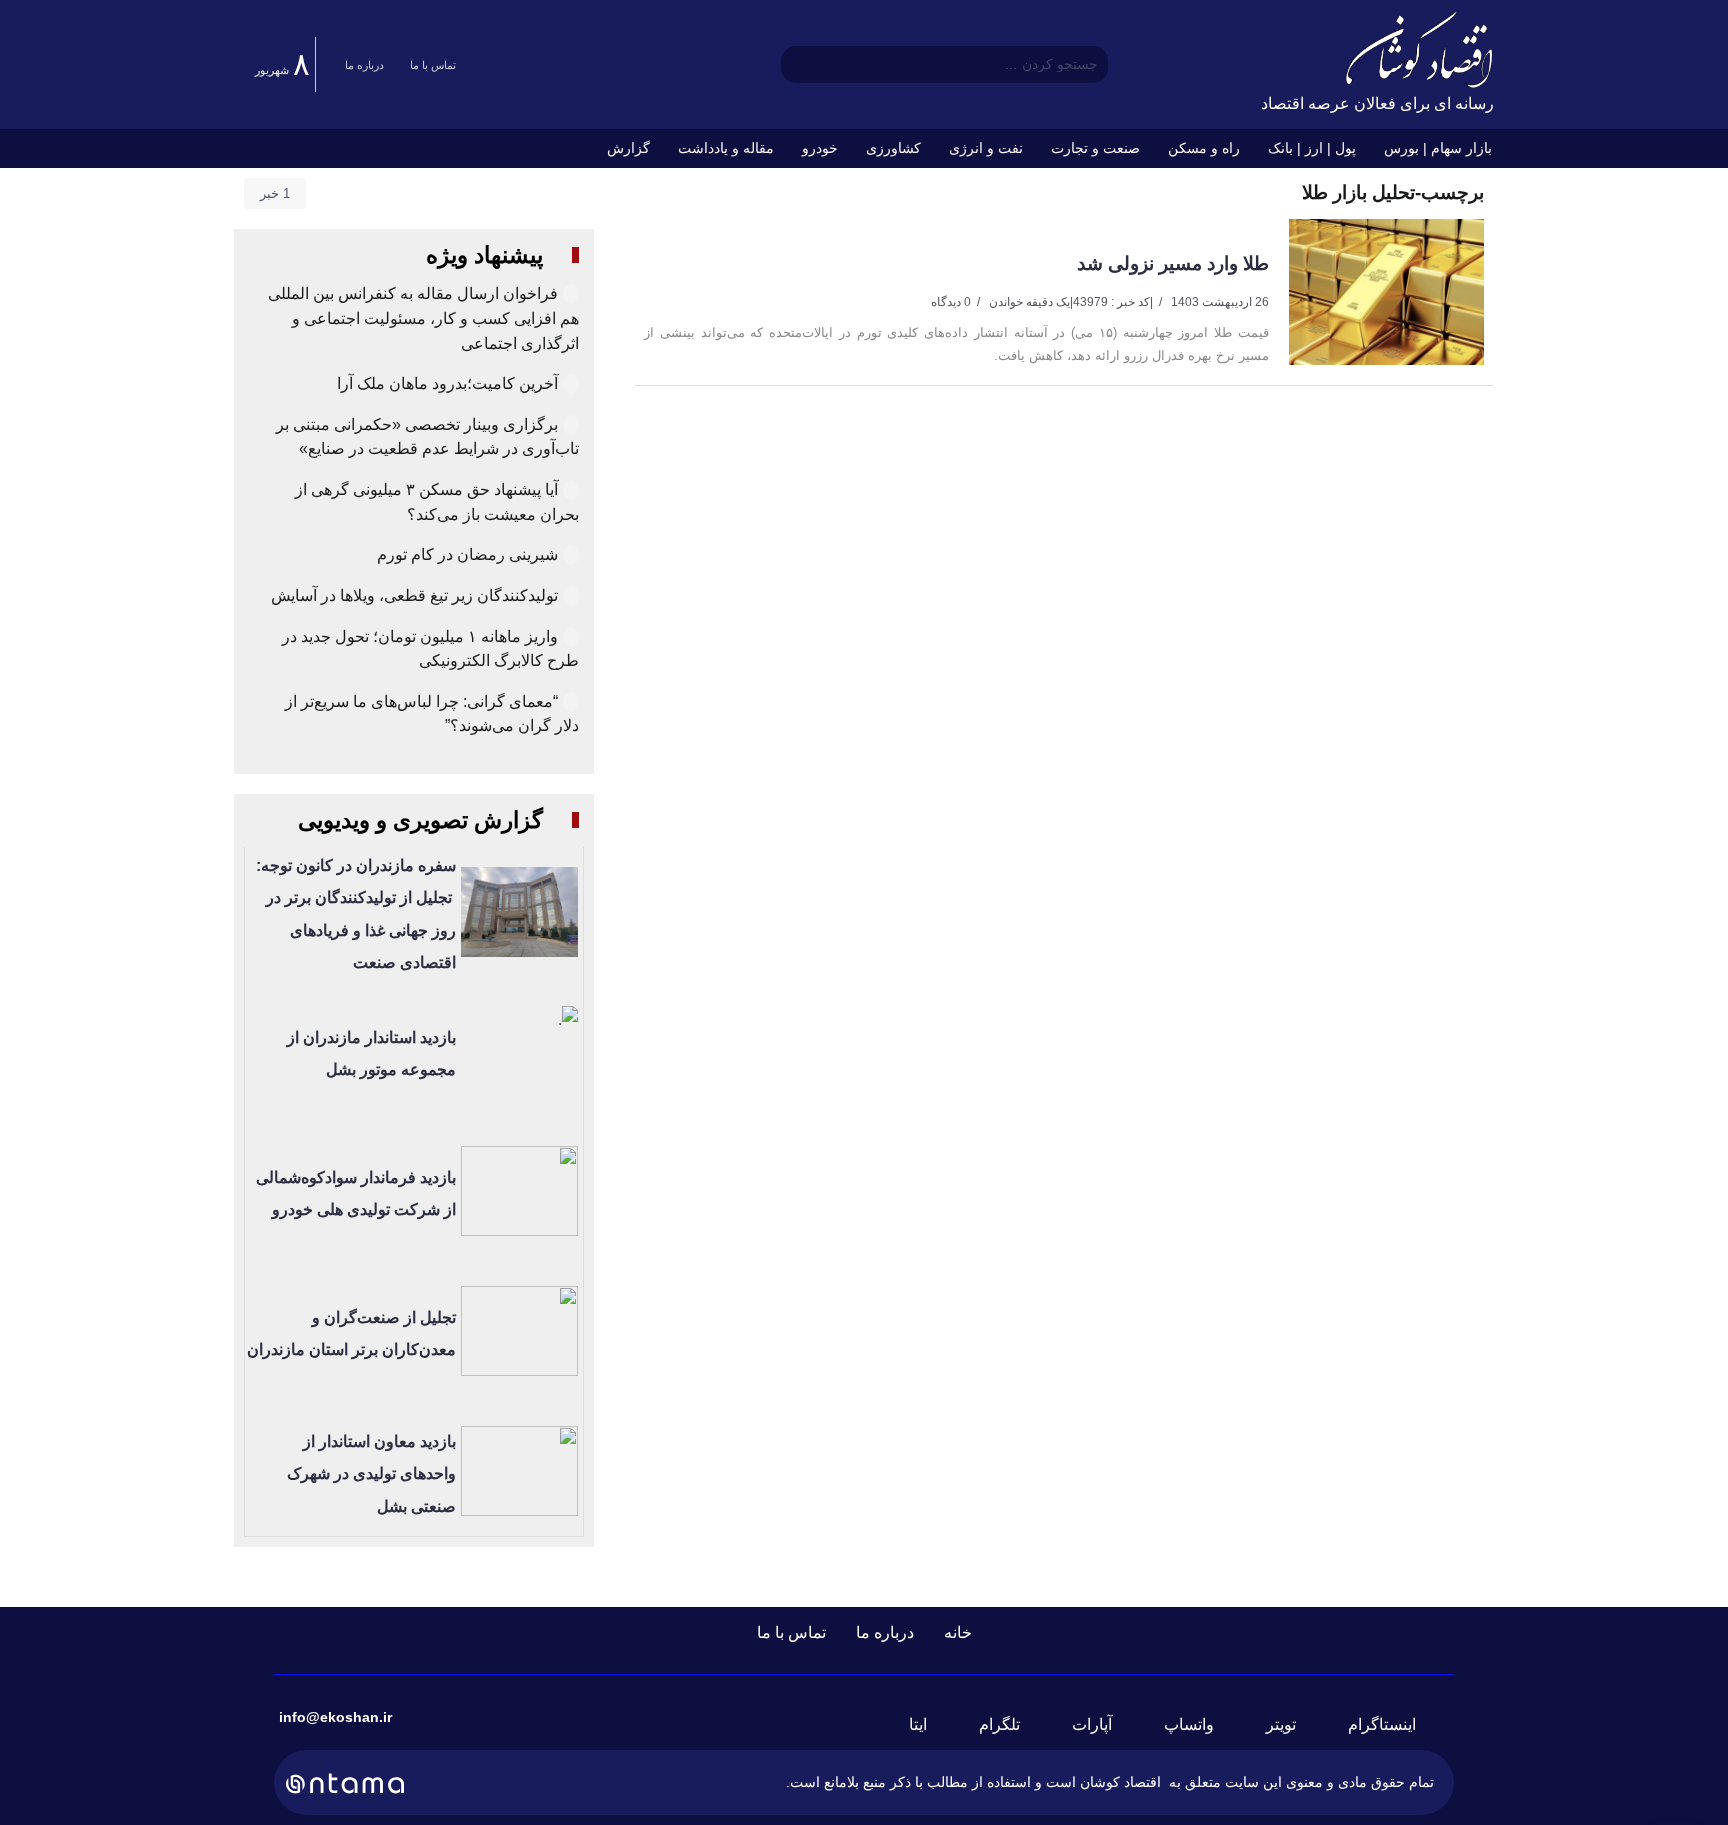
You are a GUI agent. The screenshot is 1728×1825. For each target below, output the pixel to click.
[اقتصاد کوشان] (1419, 48)
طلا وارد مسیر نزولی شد (1173, 263)
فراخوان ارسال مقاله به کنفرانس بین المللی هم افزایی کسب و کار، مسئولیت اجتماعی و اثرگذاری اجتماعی (423, 318)
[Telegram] (1011, 1725)
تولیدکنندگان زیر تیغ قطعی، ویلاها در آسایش (414, 595)
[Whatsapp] (1201, 1725)
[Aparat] (1104, 1725)
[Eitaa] (930, 1725)
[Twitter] (1293, 1725)
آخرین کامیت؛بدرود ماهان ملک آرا (445, 383)
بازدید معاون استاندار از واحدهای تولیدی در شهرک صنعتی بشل (371, 1474)
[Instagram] (1394, 1725)
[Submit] (796, 64)
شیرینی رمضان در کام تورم (467, 554)
